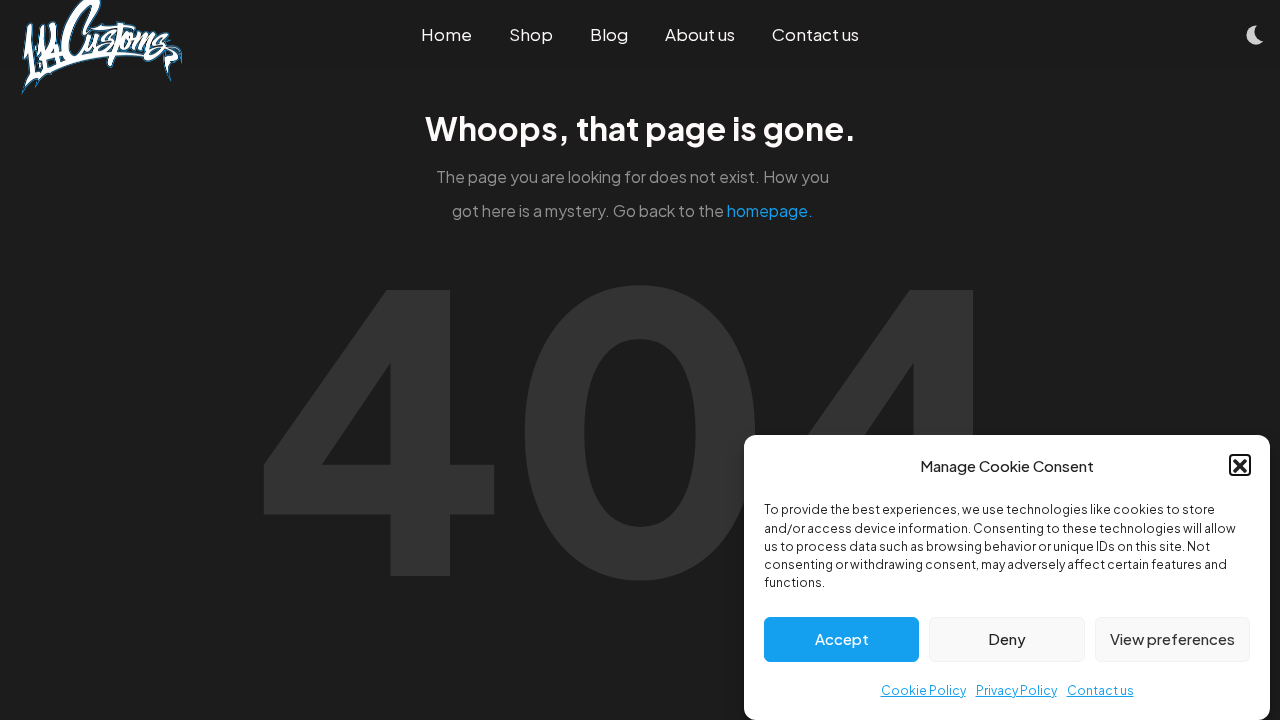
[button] (1240, 466)
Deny (1007, 638)
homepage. (770, 210)
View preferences (1172, 638)
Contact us (1100, 689)
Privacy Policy (1016, 689)
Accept (842, 638)
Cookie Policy (923, 689)
